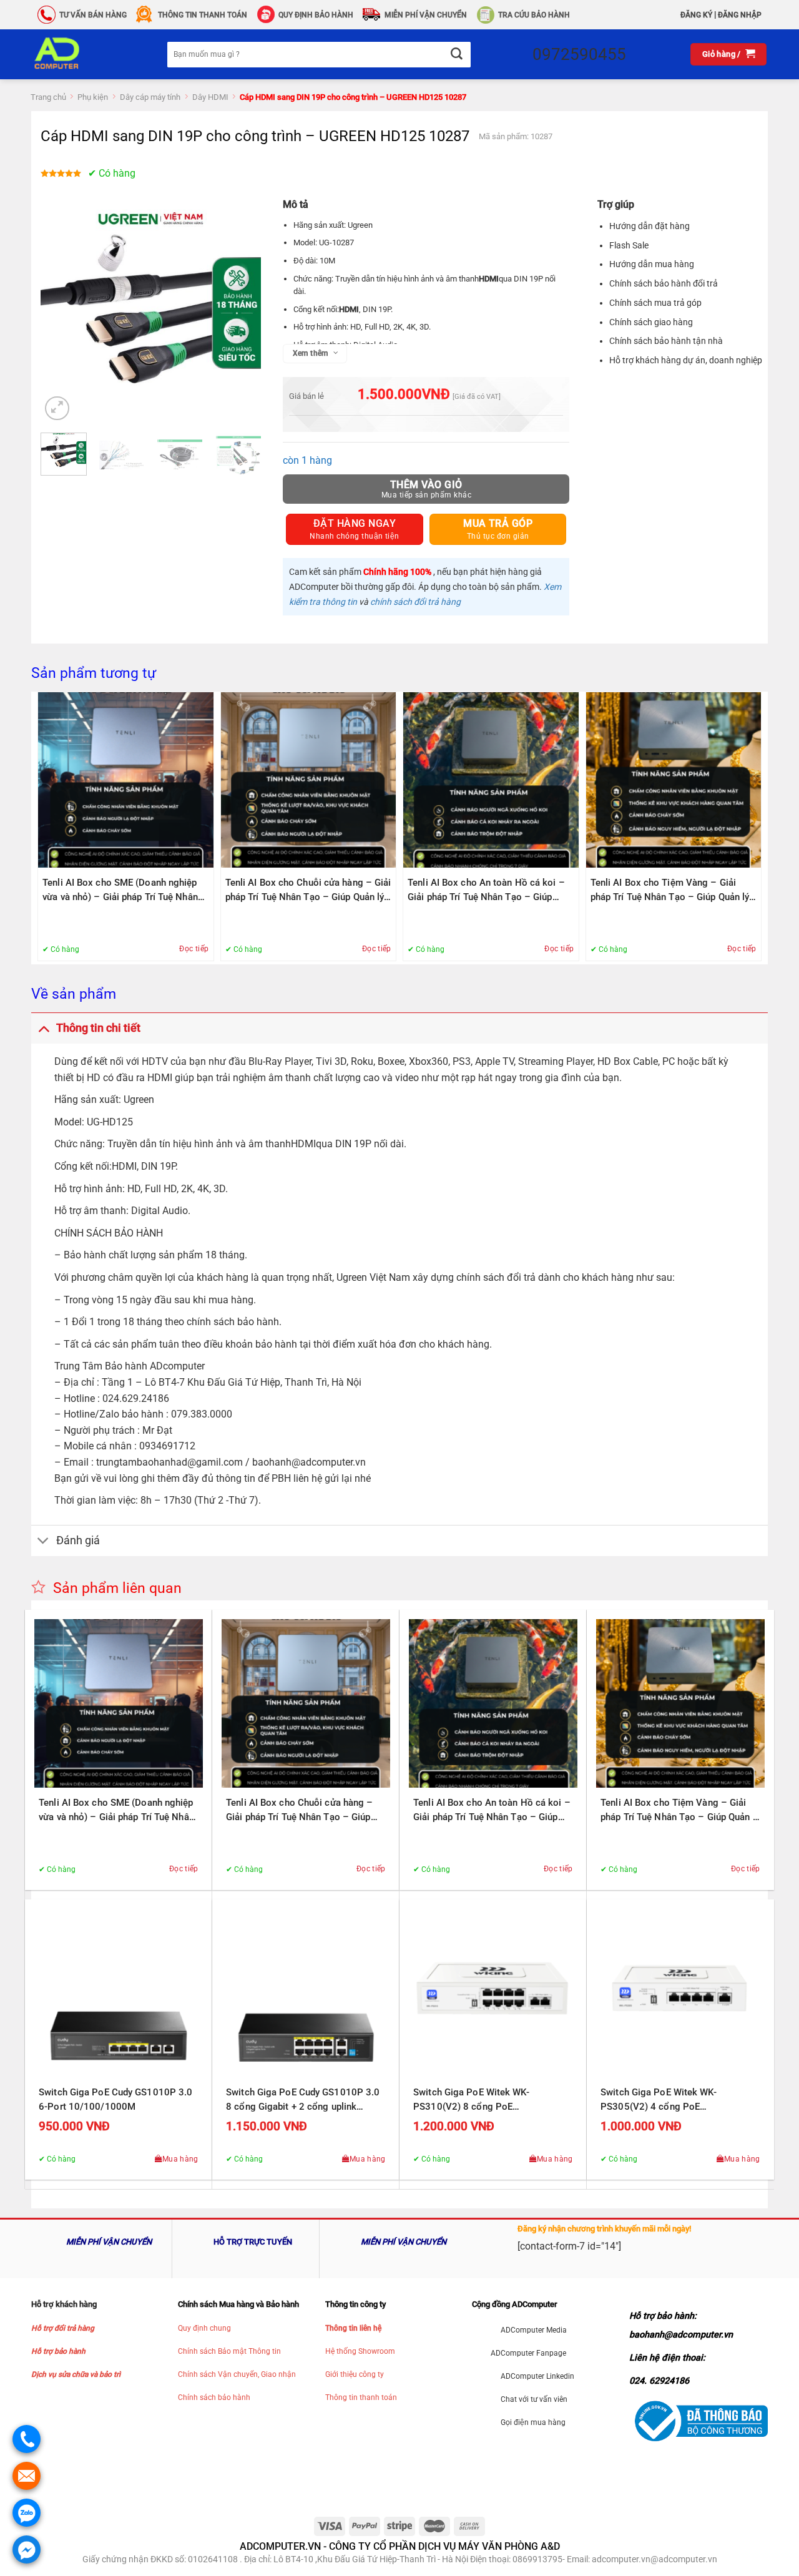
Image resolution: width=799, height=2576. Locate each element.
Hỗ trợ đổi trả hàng (63, 2328)
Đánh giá (78, 1540)
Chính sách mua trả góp (655, 303)
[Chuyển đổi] (43, 1028)
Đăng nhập (740, 15)
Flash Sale (629, 245)
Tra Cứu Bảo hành (534, 15)
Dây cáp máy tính (150, 97)
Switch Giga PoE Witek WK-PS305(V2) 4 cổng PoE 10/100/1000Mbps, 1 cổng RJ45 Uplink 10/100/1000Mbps (671, 2100)
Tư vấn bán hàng (93, 15)
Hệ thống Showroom (360, 2351)
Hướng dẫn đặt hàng (649, 226)
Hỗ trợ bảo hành (58, 2351)
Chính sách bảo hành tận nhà (666, 341)
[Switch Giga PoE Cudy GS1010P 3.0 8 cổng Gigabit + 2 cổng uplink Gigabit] (306, 1993)
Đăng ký (696, 15)
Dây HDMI (210, 97)
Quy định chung (204, 2328)
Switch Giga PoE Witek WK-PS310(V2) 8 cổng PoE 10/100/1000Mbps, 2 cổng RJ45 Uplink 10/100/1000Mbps (484, 2100)
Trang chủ (48, 97)
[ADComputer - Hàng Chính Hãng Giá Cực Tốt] (77, 54)
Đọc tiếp (194, 949)
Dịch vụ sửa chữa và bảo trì (76, 2374)
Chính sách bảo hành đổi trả (664, 283)
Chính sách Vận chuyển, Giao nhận (237, 2374)
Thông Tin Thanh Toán (203, 15)
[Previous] (61, 313)
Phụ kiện (93, 97)
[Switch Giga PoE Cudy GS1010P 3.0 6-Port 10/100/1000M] (119, 1993)
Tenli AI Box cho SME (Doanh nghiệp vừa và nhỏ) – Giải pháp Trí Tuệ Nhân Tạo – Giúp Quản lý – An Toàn (120, 891)
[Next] (241, 313)
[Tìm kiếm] (456, 55)
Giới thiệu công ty (355, 2374)
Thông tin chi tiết (98, 1028)
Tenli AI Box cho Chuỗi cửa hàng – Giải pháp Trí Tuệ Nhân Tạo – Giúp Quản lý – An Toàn (308, 891)
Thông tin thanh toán (361, 2397)
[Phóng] (57, 409)
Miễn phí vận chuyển (426, 15)
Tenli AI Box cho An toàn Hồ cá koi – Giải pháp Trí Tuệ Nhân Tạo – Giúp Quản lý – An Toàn (486, 891)
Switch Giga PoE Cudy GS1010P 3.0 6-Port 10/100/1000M (115, 2099)
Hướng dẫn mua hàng (652, 264)
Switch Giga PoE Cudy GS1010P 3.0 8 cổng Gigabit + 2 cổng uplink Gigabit (303, 2100)
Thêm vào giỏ (426, 485)
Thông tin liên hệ (353, 2328)
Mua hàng (180, 2159)
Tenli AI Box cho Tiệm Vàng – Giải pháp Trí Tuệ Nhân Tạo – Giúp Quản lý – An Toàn (670, 891)
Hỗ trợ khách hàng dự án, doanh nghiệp (686, 360)
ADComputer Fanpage (528, 2353)
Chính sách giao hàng (651, 322)
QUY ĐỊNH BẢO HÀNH (316, 15)
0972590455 (579, 54)
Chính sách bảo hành (214, 2397)
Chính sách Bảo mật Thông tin (229, 2351)
